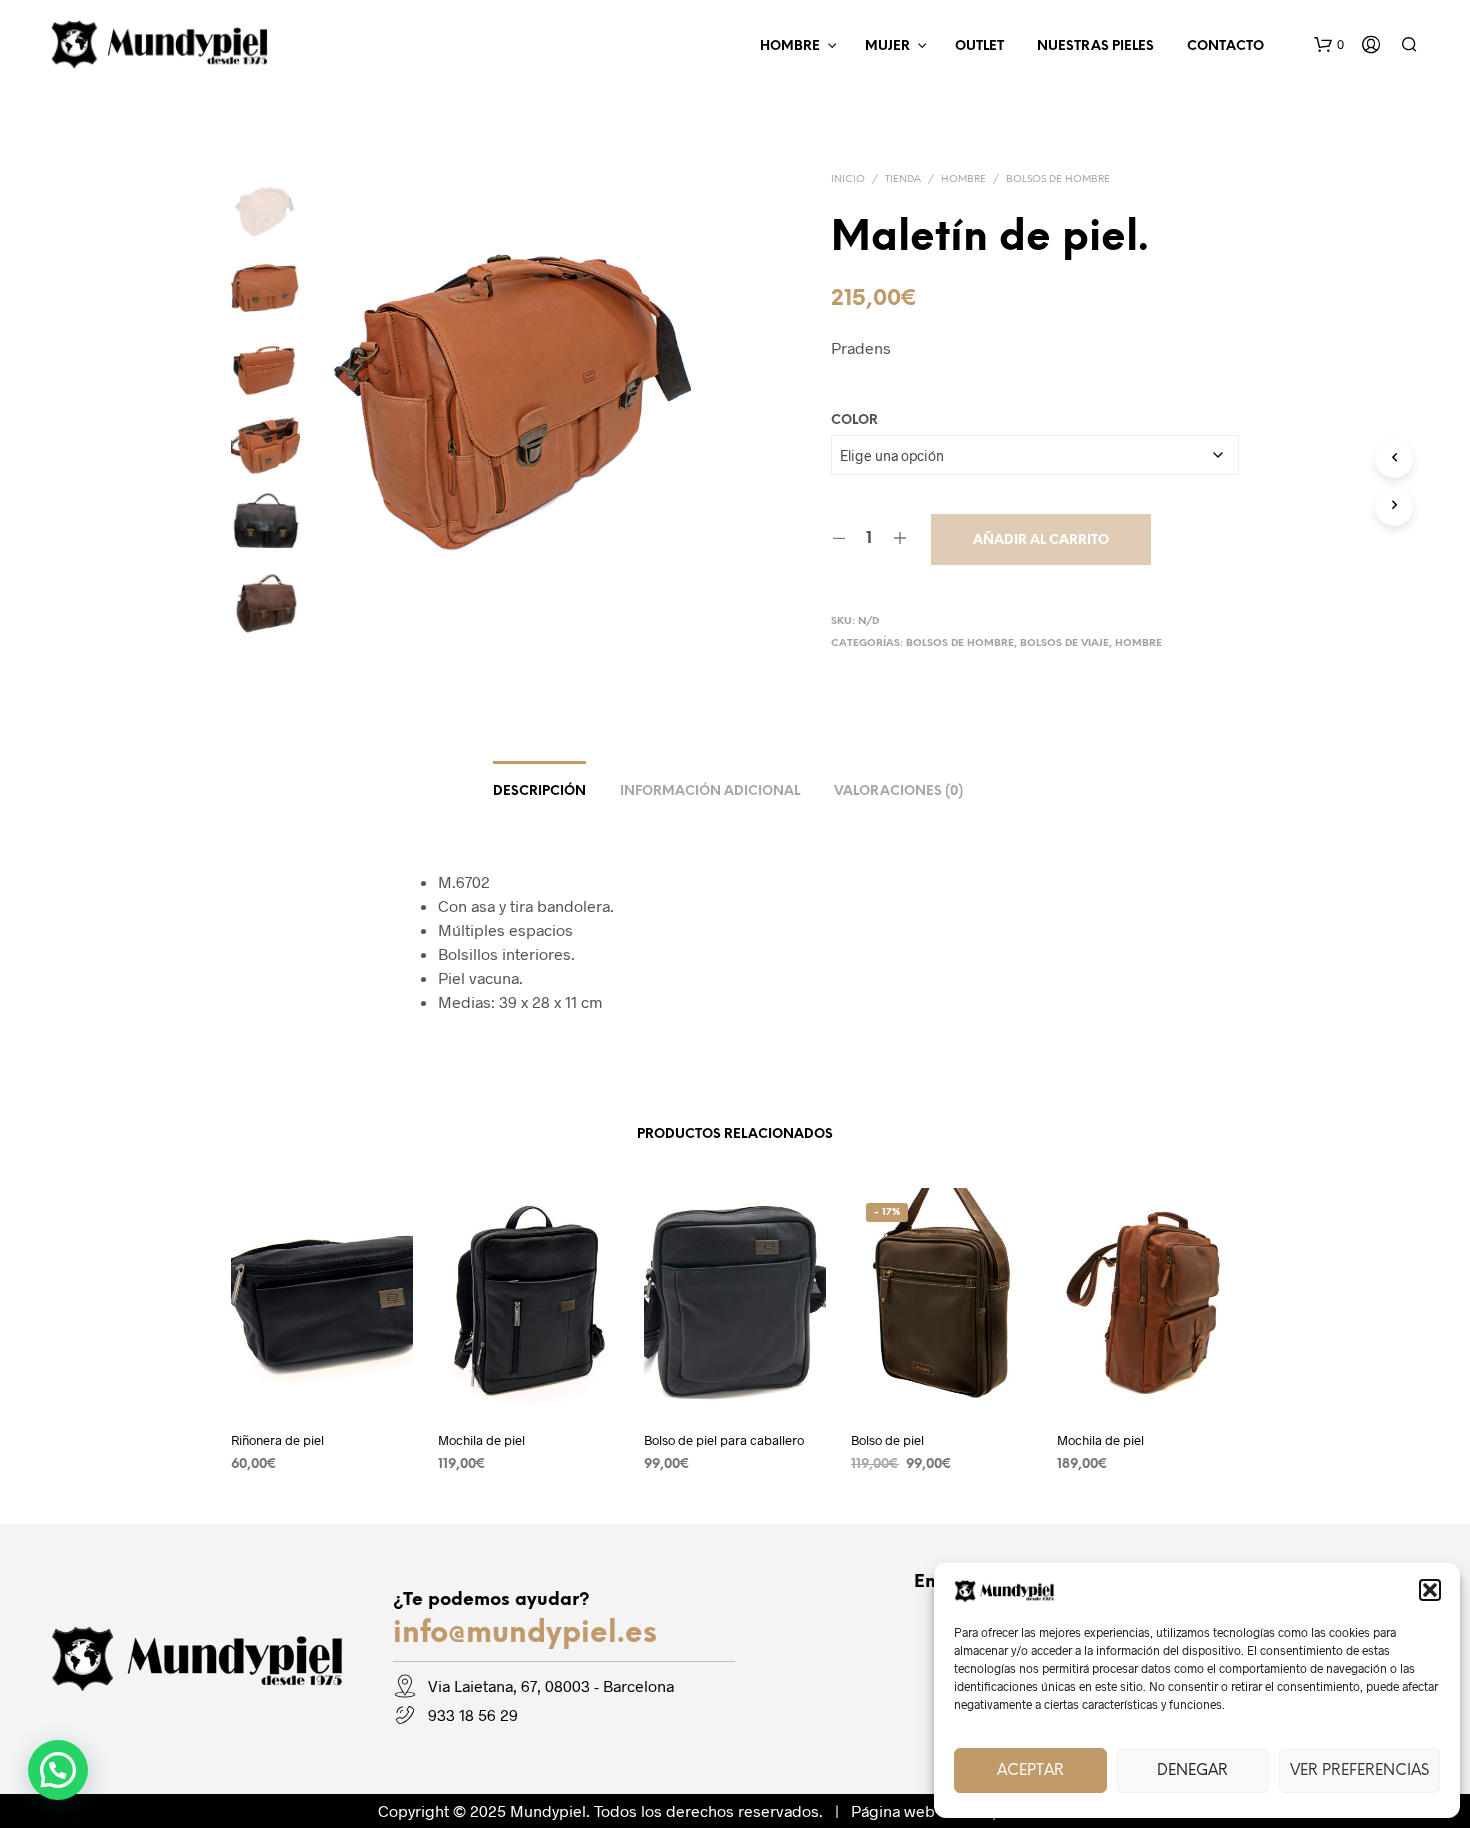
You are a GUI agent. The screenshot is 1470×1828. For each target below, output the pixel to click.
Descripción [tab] (539, 791)
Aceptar (1030, 1771)
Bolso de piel (887, 1439)
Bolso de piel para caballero (724, 1439)
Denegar (1192, 1771)
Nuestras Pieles (1095, 46)
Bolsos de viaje (1064, 643)
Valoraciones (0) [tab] (898, 791)
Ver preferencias (1359, 1771)
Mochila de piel (481, 1439)
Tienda (903, 179)
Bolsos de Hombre (1058, 179)
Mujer (887, 46)
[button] (1430, 1590)
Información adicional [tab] (710, 791)
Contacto (1225, 46)
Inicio (848, 179)
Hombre (790, 46)
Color (854, 420)
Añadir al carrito (1041, 540)
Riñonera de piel (277, 1439)
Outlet (979, 46)
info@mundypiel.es (525, 1634)
